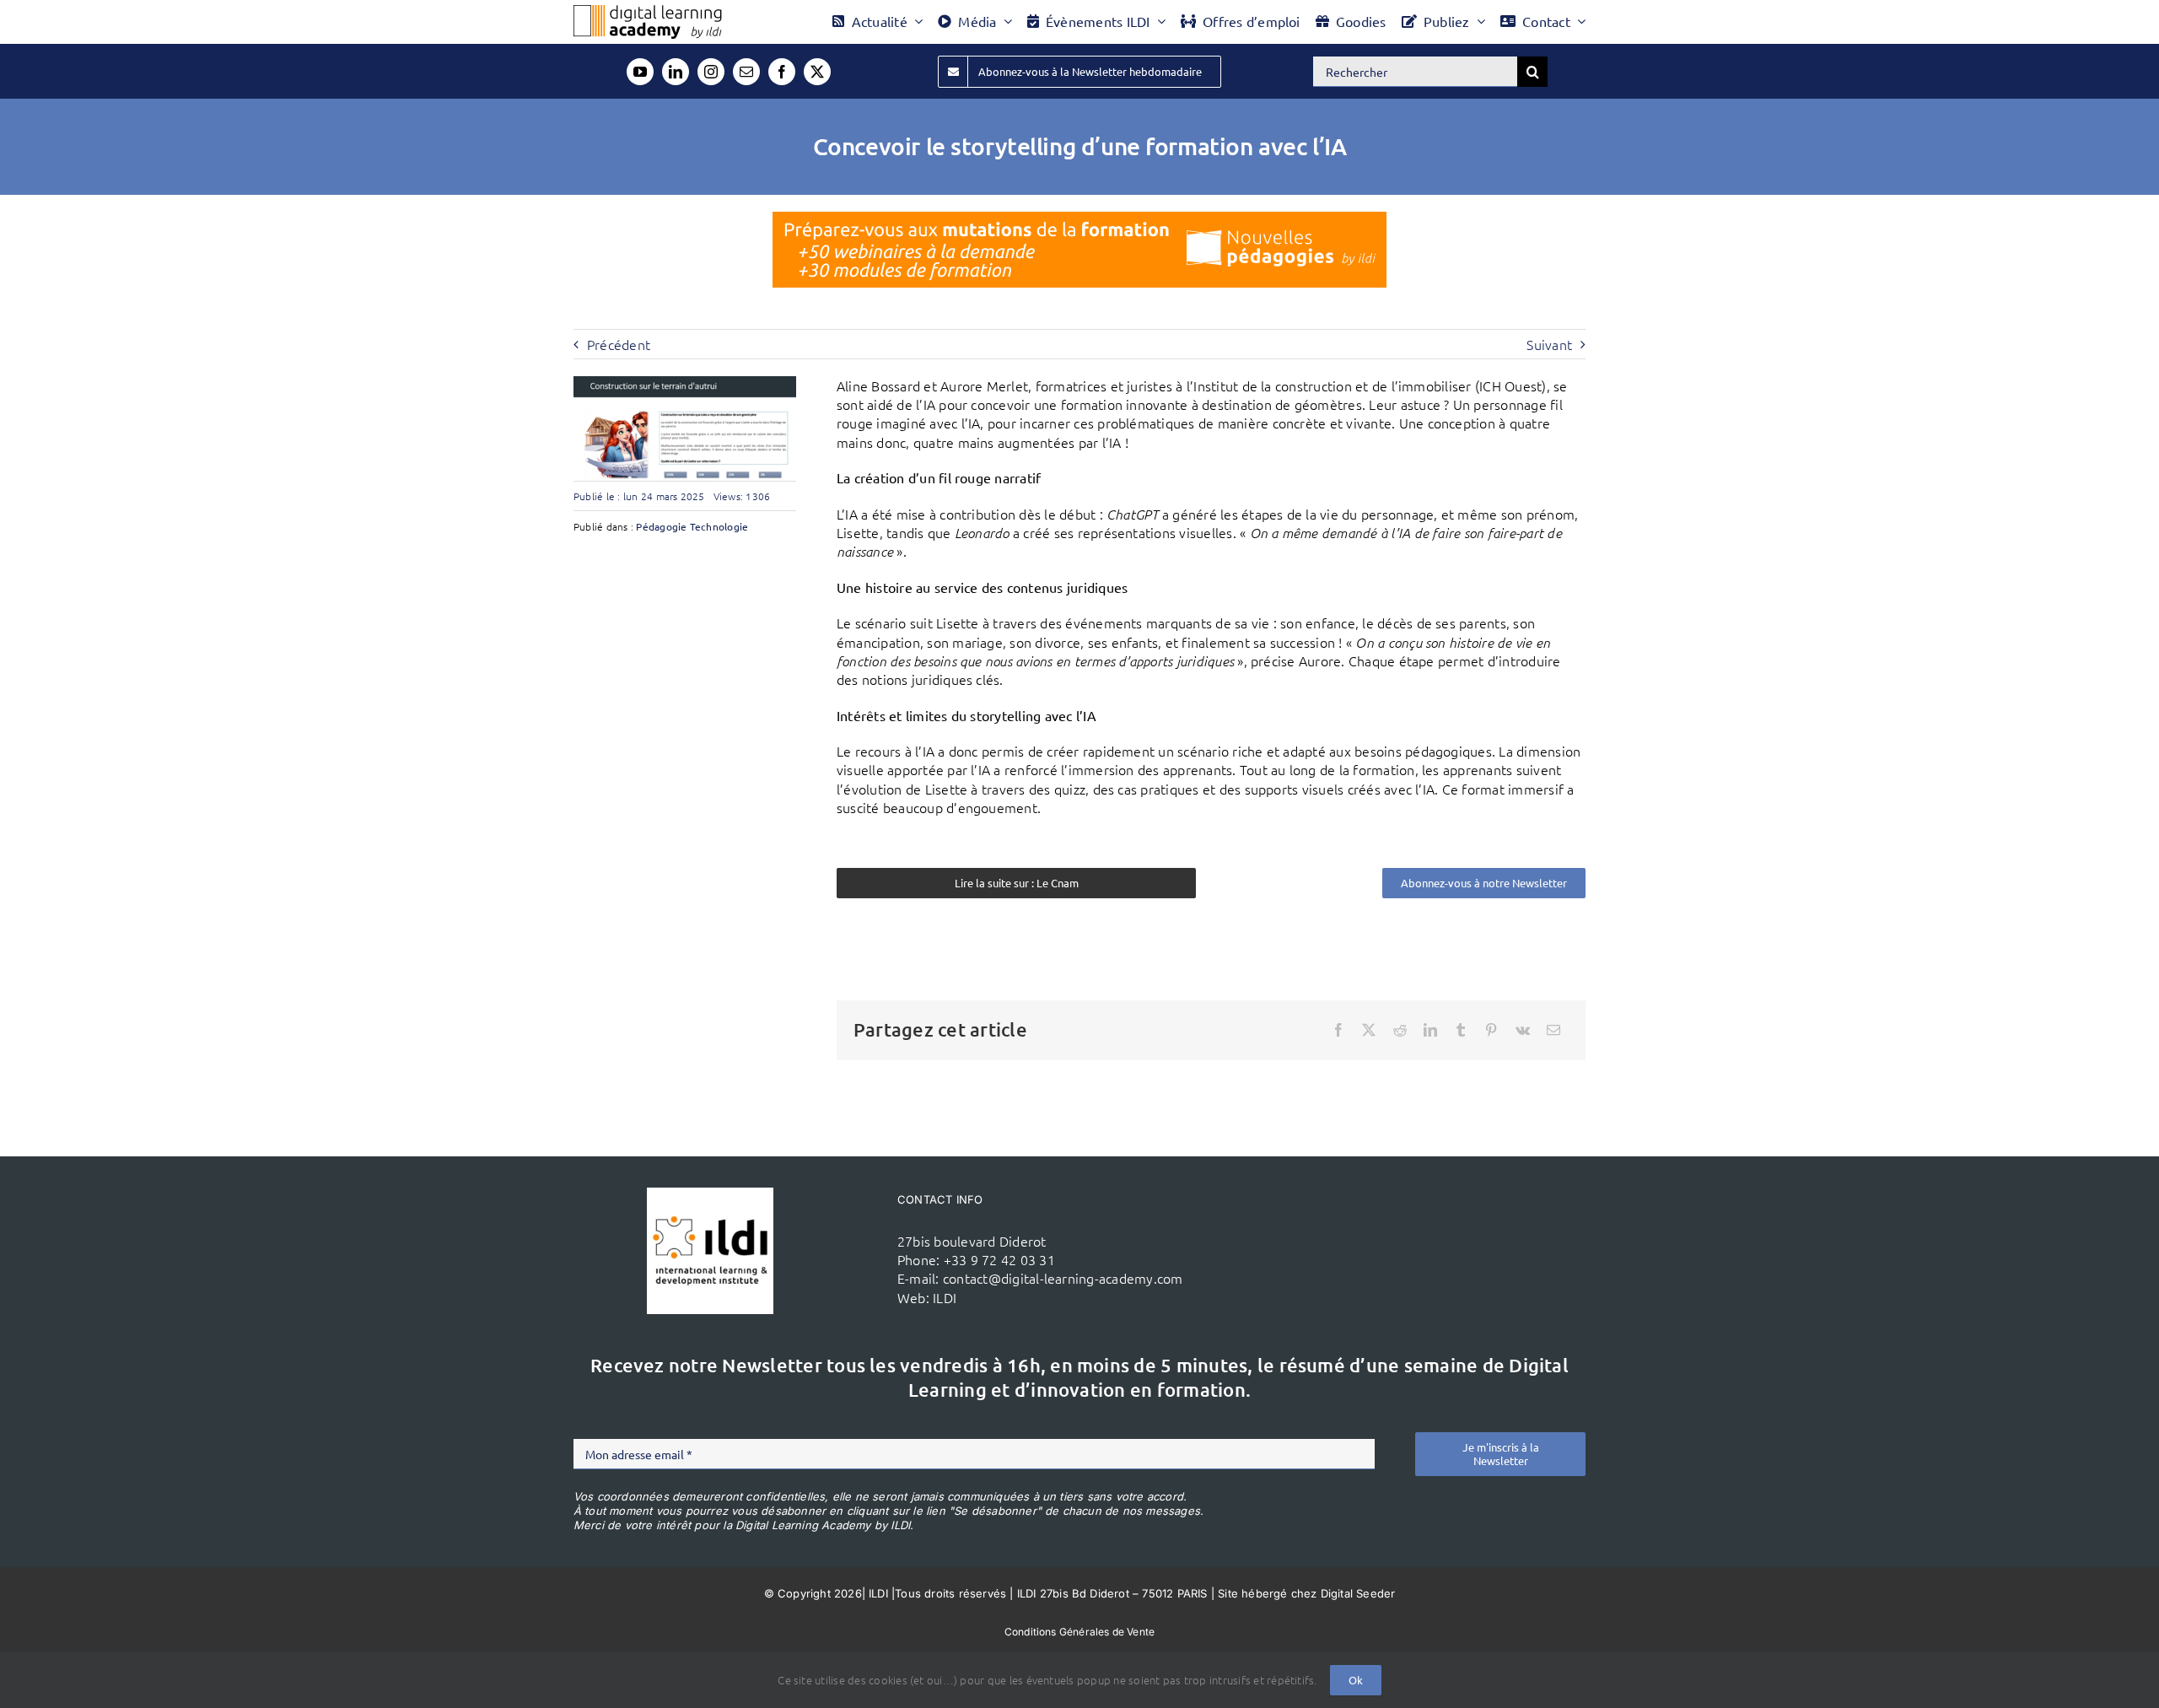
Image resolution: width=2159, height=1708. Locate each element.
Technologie (719, 526)
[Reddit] (1400, 1030)
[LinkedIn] (1430, 1030)
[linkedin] (676, 72)
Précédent (619, 344)
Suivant (1549, 344)
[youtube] (640, 72)
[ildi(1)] (710, 1194)
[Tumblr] (1461, 1030)
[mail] (746, 72)
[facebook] (782, 72)
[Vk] (1523, 1030)
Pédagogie (661, 526)
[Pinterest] (1491, 1030)
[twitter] (817, 72)
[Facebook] (1338, 1030)
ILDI (945, 1297)
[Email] (1553, 1030)
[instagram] (711, 72)
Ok (1356, 1680)
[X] (1369, 1030)
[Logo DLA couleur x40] (648, 12)
